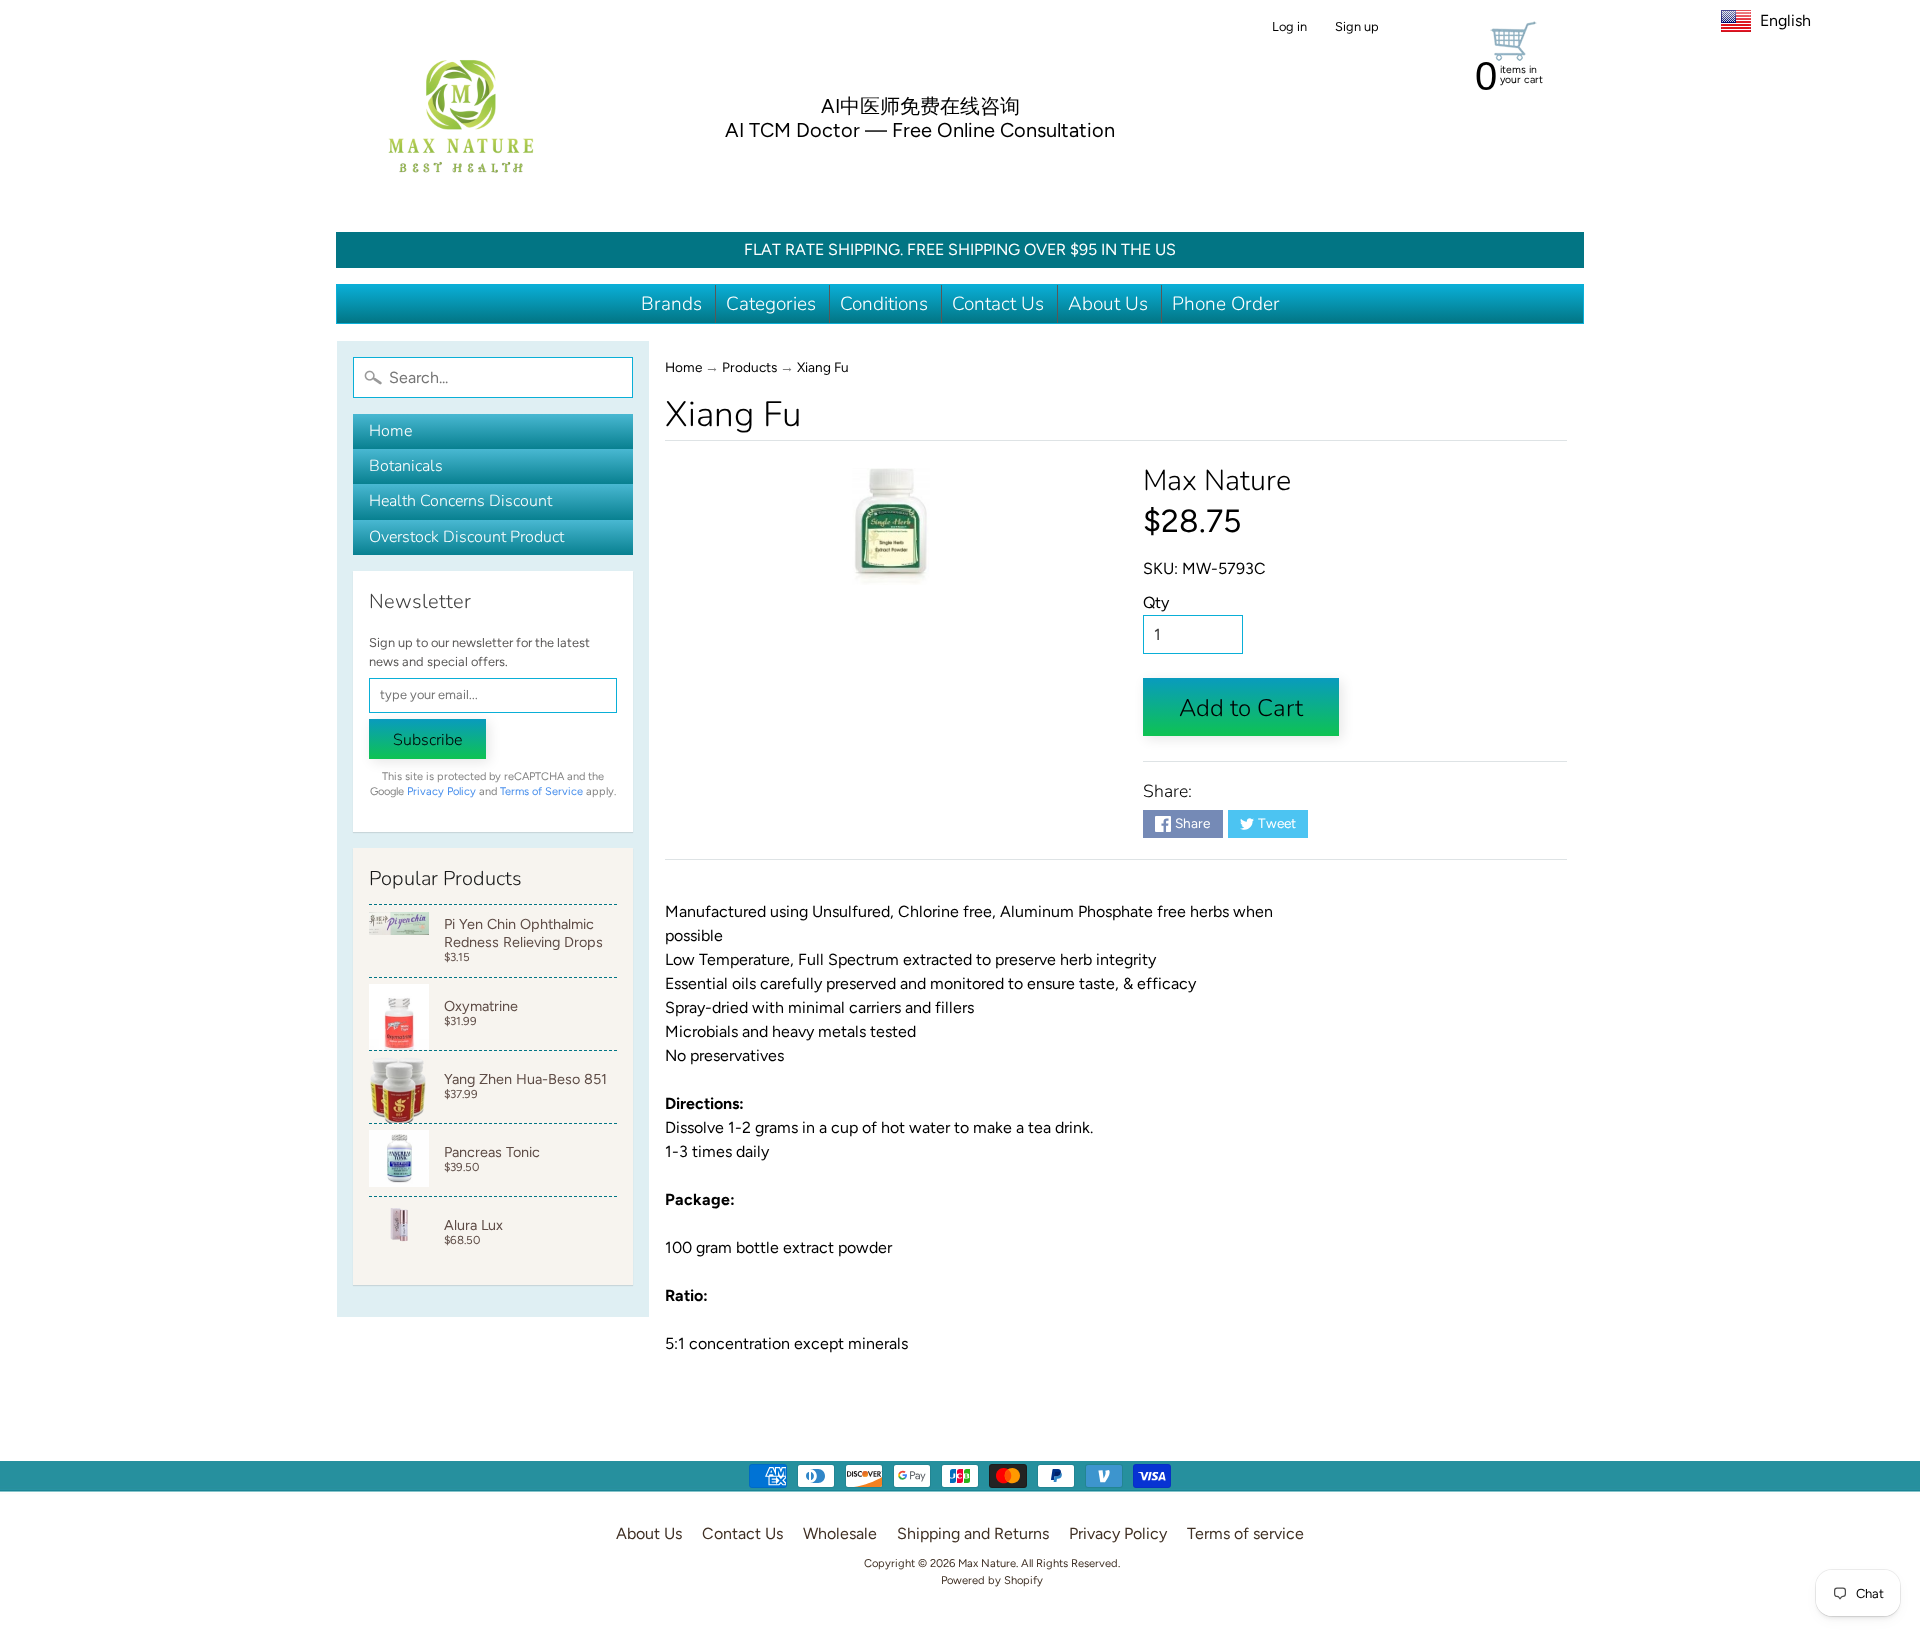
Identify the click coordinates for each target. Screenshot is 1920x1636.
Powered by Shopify (992, 1580)
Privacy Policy (441, 791)
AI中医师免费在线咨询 (920, 106)
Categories (771, 304)
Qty (1156, 602)
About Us (1108, 304)
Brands (671, 304)
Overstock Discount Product (466, 537)
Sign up (1357, 27)
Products (749, 367)
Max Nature (1217, 480)
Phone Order (1226, 304)
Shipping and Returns (973, 1533)
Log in (1289, 27)
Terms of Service (541, 791)
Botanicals (406, 466)
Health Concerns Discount (460, 501)
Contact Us (998, 304)
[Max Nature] (461, 116)
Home (390, 431)
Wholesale (840, 1533)
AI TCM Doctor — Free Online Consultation (920, 130)
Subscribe (427, 740)
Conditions (884, 304)
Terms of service (1245, 1533)
